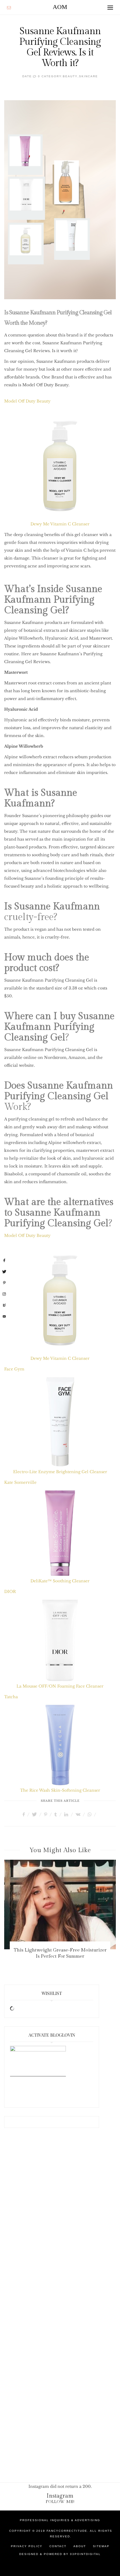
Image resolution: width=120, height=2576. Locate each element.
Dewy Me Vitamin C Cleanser (60, 524)
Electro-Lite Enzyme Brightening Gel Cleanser (60, 1472)
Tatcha (11, 1697)
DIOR (10, 1592)
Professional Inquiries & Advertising (60, 2520)
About (80, 2546)
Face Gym (14, 1369)
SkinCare (88, 76)
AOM (60, 7)
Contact (58, 2546)
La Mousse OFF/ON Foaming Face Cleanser (60, 1686)
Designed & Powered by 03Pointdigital (60, 2554)
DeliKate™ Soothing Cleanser (60, 1581)
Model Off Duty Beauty (27, 401)
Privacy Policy (27, 2546)
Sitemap (101, 2546)
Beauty (70, 76)
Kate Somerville (20, 1482)
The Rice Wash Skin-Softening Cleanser (60, 1790)
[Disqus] (60, 2225)
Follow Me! (60, 2502)
